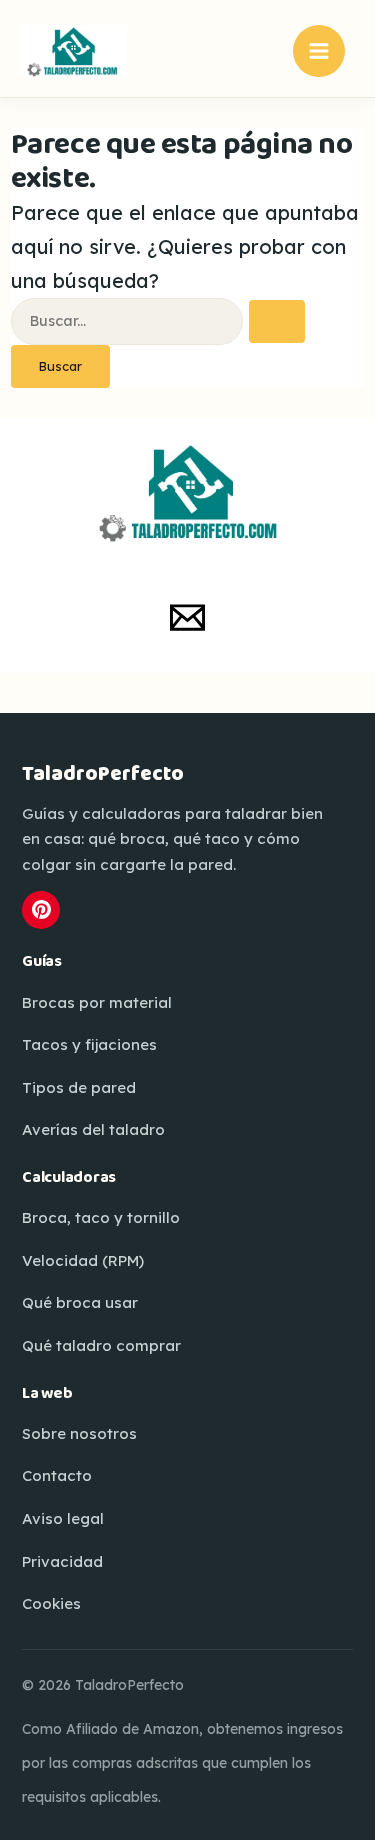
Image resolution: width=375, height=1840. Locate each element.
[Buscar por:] (158, 318)
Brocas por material (97, 1002)
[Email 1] (187, 617)
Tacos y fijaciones (89, 1044)
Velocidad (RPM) (83, 1260)
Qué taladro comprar (101, 1345)
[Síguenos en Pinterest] (41, 910)
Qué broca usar (80, 1302)
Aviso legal (63, 1518)
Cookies (51, 1603)
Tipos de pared (79, 1087)
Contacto (57, 1475)
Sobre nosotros (79, 1433)
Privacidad (62, 1561)
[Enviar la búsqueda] (277, 321)
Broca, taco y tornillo (101, 1217)
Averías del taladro (93, 1129)
